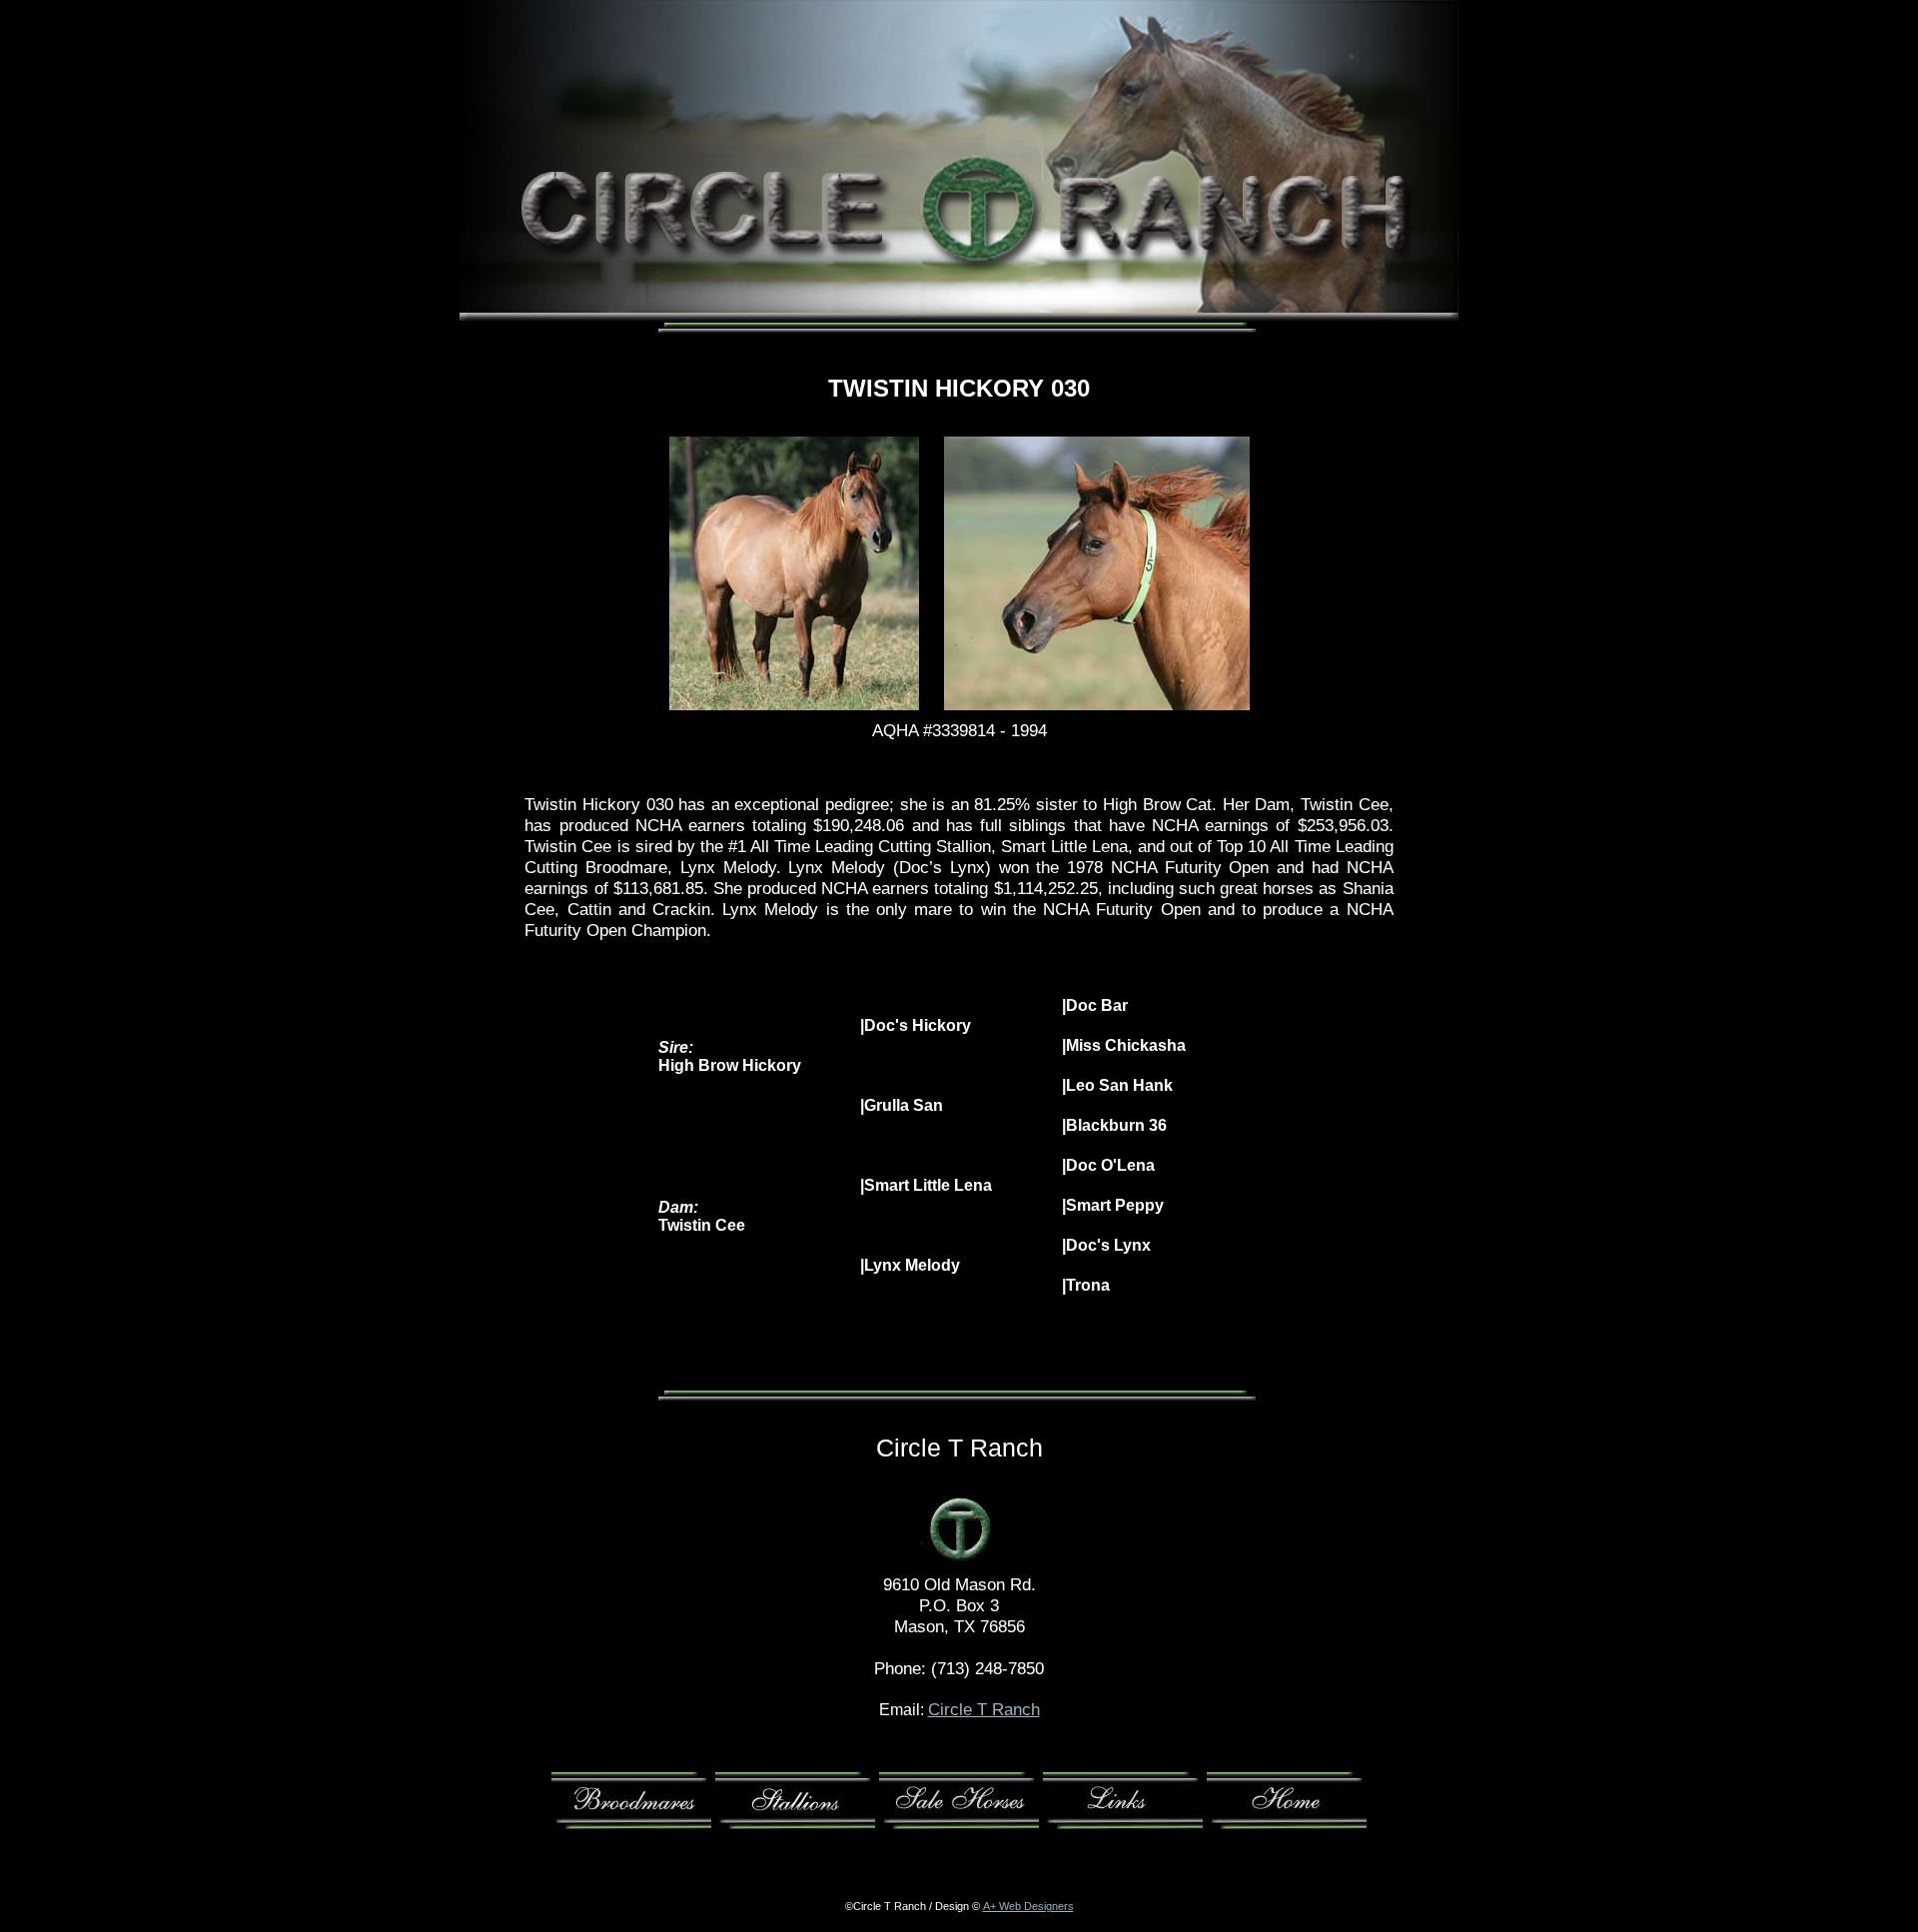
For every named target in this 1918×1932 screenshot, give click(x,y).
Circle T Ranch (984, 1709)
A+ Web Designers (1028, 1906)
